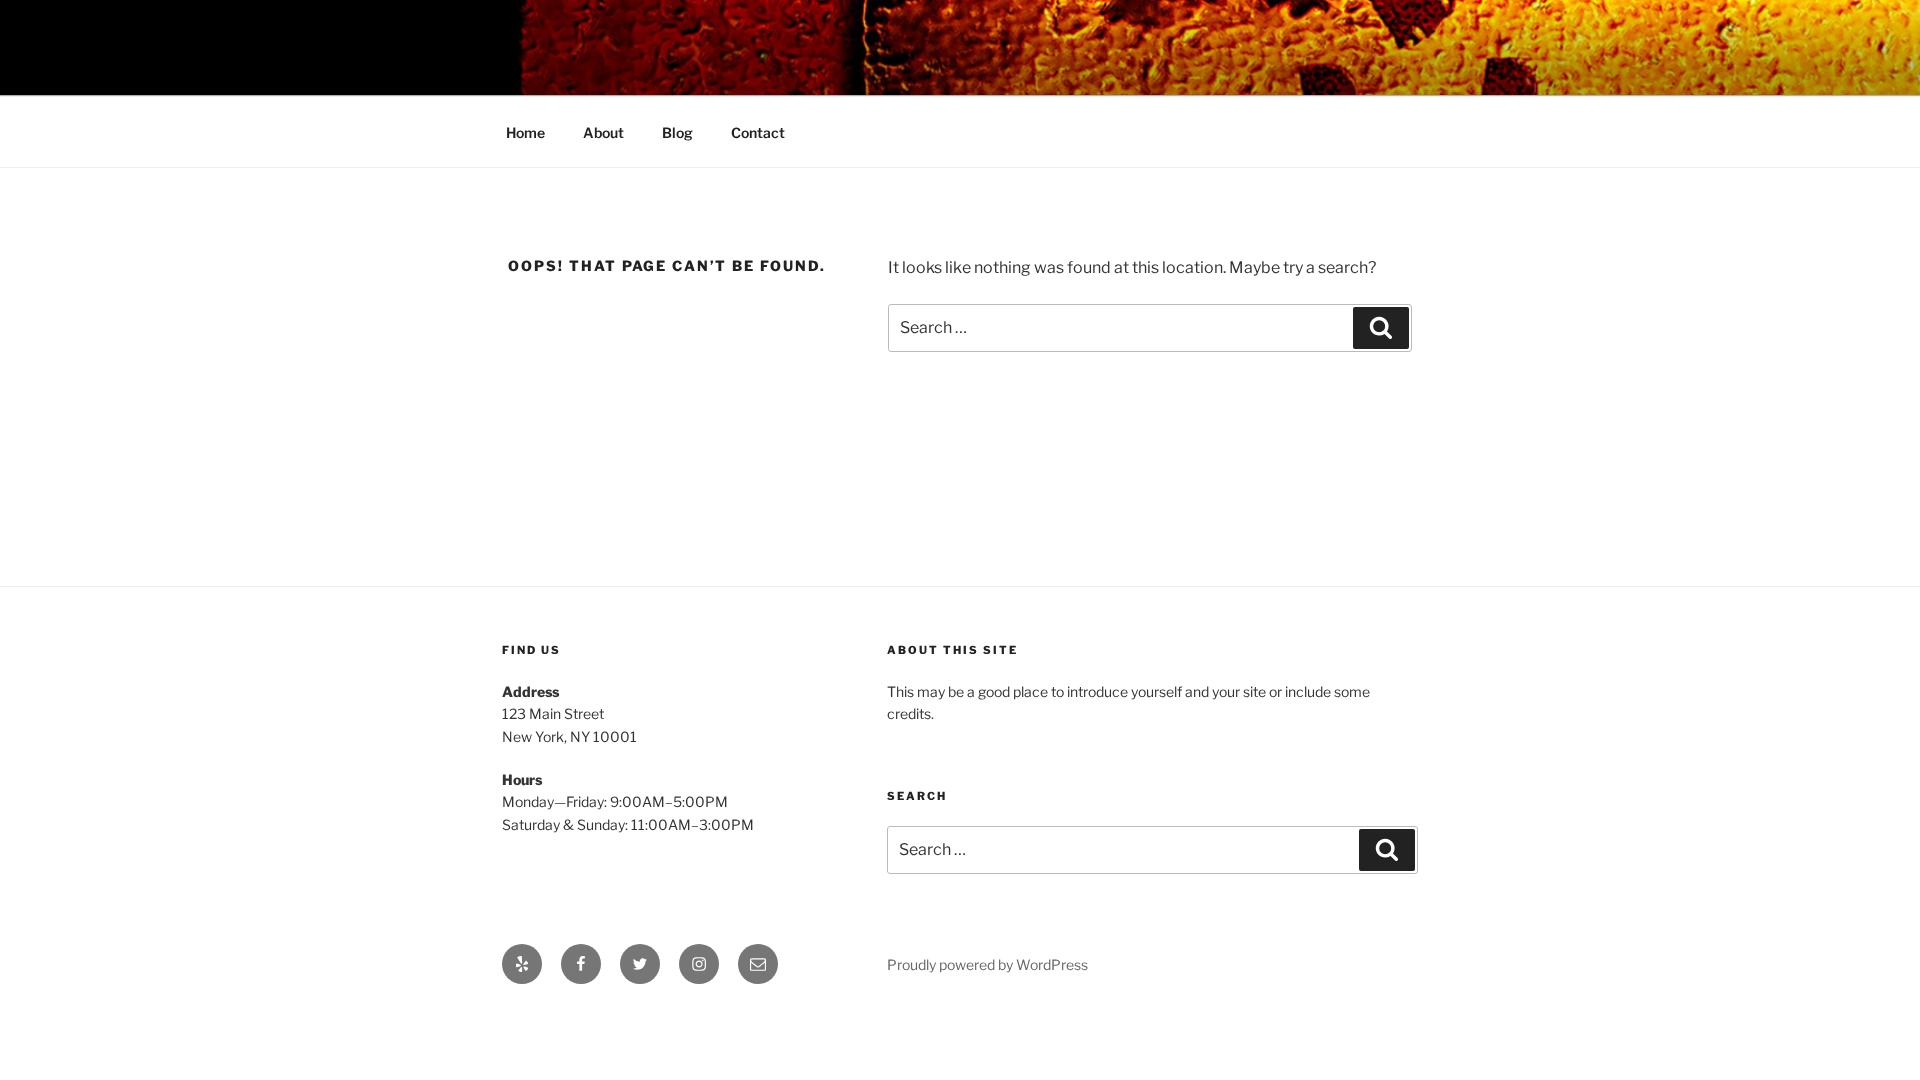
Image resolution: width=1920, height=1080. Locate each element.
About (603, 132)
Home (525, 132)
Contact (758, 132)
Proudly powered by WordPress (987, 964)
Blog (677, 132)
